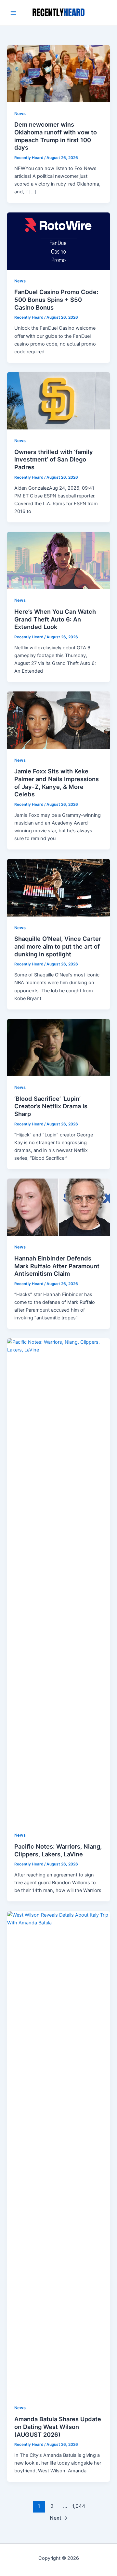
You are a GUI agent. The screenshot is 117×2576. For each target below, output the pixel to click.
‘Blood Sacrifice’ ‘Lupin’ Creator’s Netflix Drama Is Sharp (51, 1106)
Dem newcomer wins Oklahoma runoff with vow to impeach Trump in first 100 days (56, 136)
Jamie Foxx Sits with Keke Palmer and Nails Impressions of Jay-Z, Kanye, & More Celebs (57, 783)
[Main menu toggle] (13, 13)
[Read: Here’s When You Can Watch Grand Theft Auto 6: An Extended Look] (58, 560)
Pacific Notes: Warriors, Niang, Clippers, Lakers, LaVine (58, 1850)
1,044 (78, 2506)
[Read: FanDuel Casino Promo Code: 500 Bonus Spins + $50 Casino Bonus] (58, 241)
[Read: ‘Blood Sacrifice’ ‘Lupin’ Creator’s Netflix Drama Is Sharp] (58, 1047)
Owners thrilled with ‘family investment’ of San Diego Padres (54, 459)
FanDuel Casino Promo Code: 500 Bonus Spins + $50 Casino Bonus (56, 299)
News (20, 114)
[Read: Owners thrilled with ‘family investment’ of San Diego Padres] (58, 400)
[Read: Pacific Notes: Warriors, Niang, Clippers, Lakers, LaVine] (58, 1581)
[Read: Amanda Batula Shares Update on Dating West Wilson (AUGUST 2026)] (58, 2154)
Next (59, 2518)
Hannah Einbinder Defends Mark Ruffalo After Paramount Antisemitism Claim (57, 1266)
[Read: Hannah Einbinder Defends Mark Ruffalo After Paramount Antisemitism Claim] (58, 1207)
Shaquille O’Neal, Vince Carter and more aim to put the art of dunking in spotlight (58, 946)
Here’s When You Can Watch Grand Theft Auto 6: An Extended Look (55, 619)
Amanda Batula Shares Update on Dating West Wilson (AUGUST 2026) (58, 2427)
